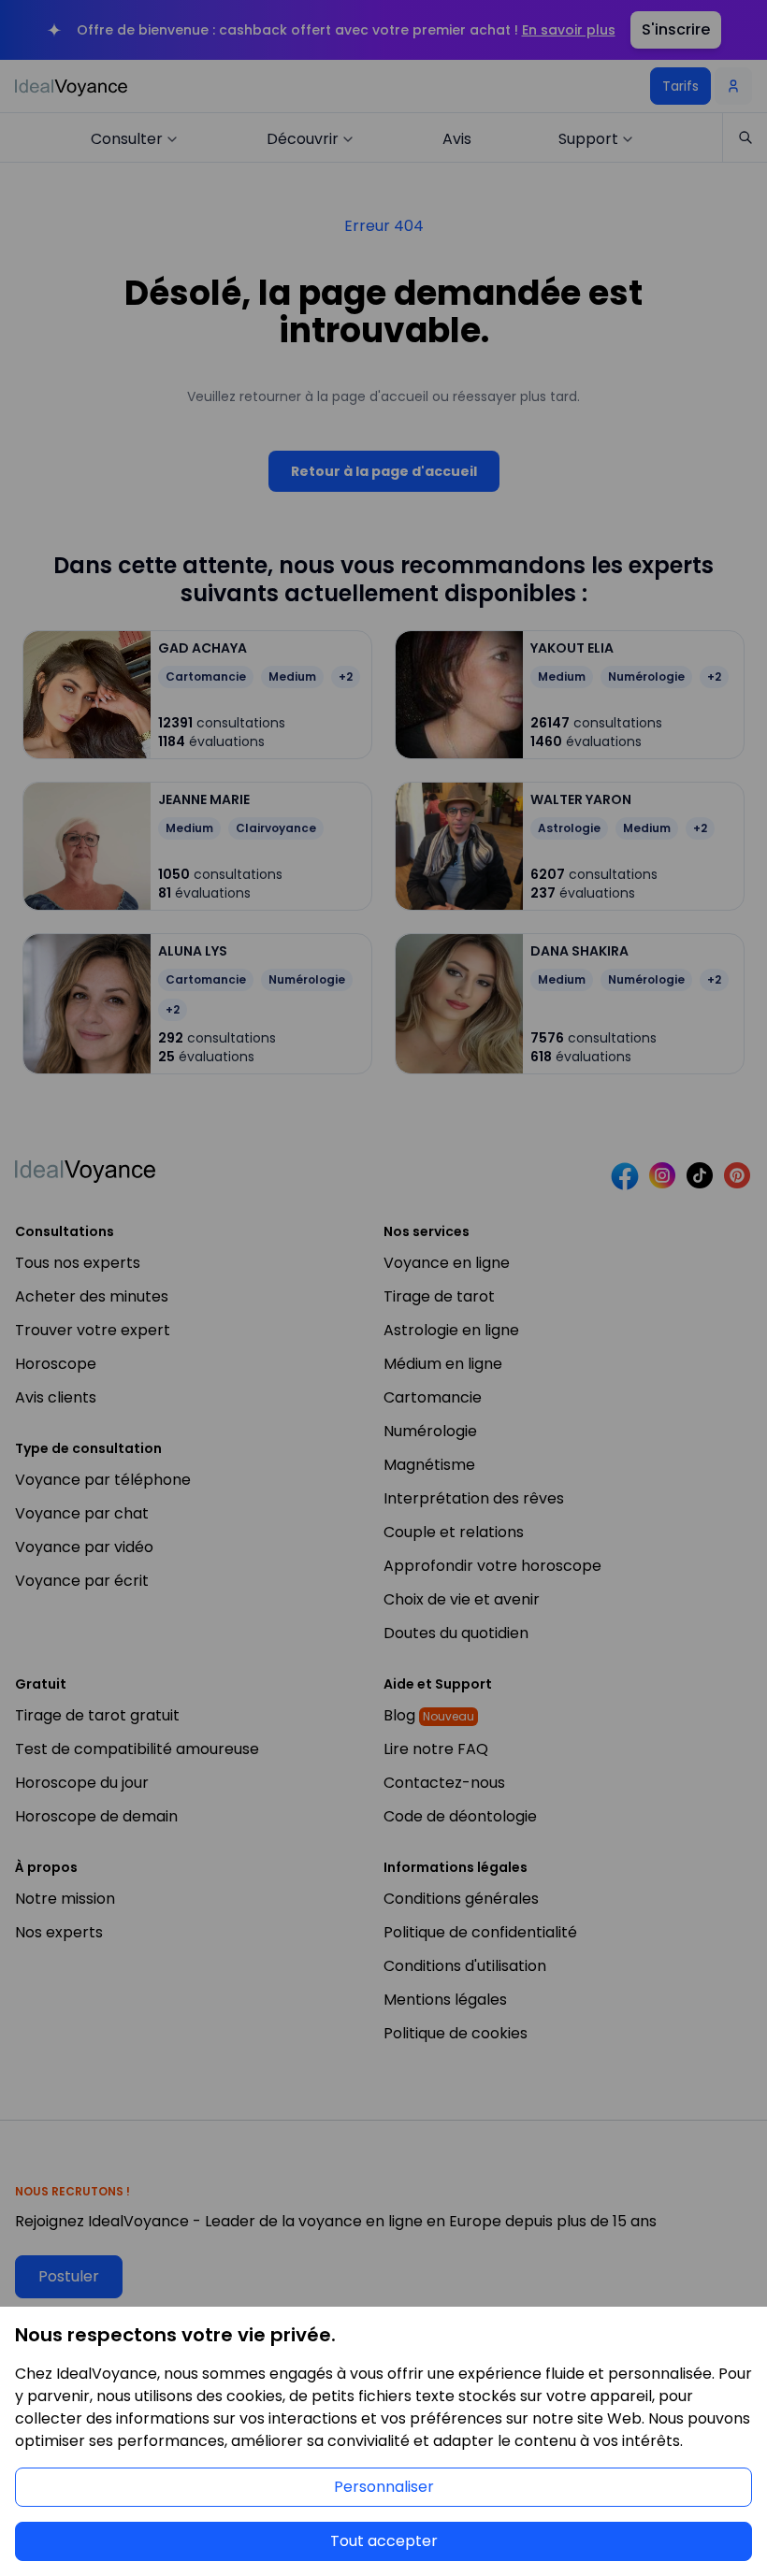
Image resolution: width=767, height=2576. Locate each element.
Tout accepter (384, 2541)
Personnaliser (384, 2487)
